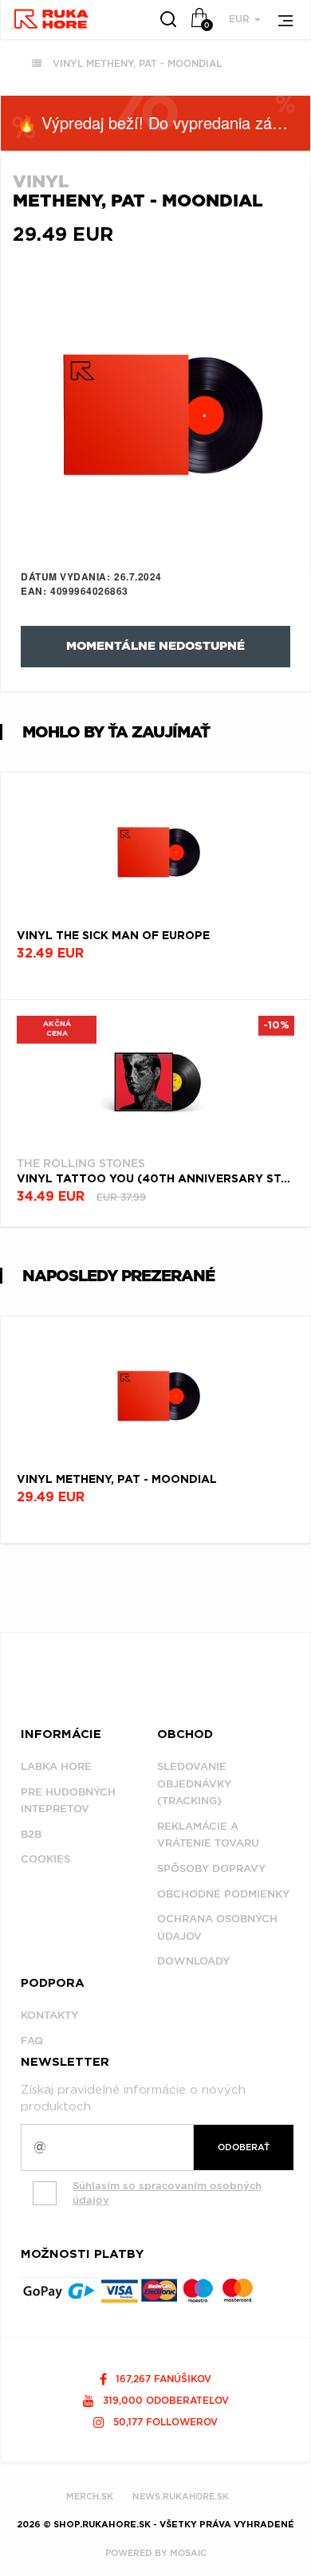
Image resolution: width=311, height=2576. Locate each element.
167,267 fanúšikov (162, 2379)
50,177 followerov (164, 2422)
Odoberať (244, 2147)
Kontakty (49, 2015)
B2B (31, 1834)
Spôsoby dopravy (211, 1868)
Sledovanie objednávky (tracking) (194, 1784)
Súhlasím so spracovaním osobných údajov (167, 2193)
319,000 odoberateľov (164, 2400)
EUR (241, 19)
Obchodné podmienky (223, 1894)
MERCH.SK (90, 2496)
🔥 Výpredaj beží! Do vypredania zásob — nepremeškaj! (163, 122)
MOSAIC (188, 2553)
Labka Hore (56, 1766)
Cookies (45, 1859)
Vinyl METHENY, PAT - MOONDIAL (137, 63)
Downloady (193, 1961)
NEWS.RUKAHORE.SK (181, 2496)
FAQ (32, 2041)
